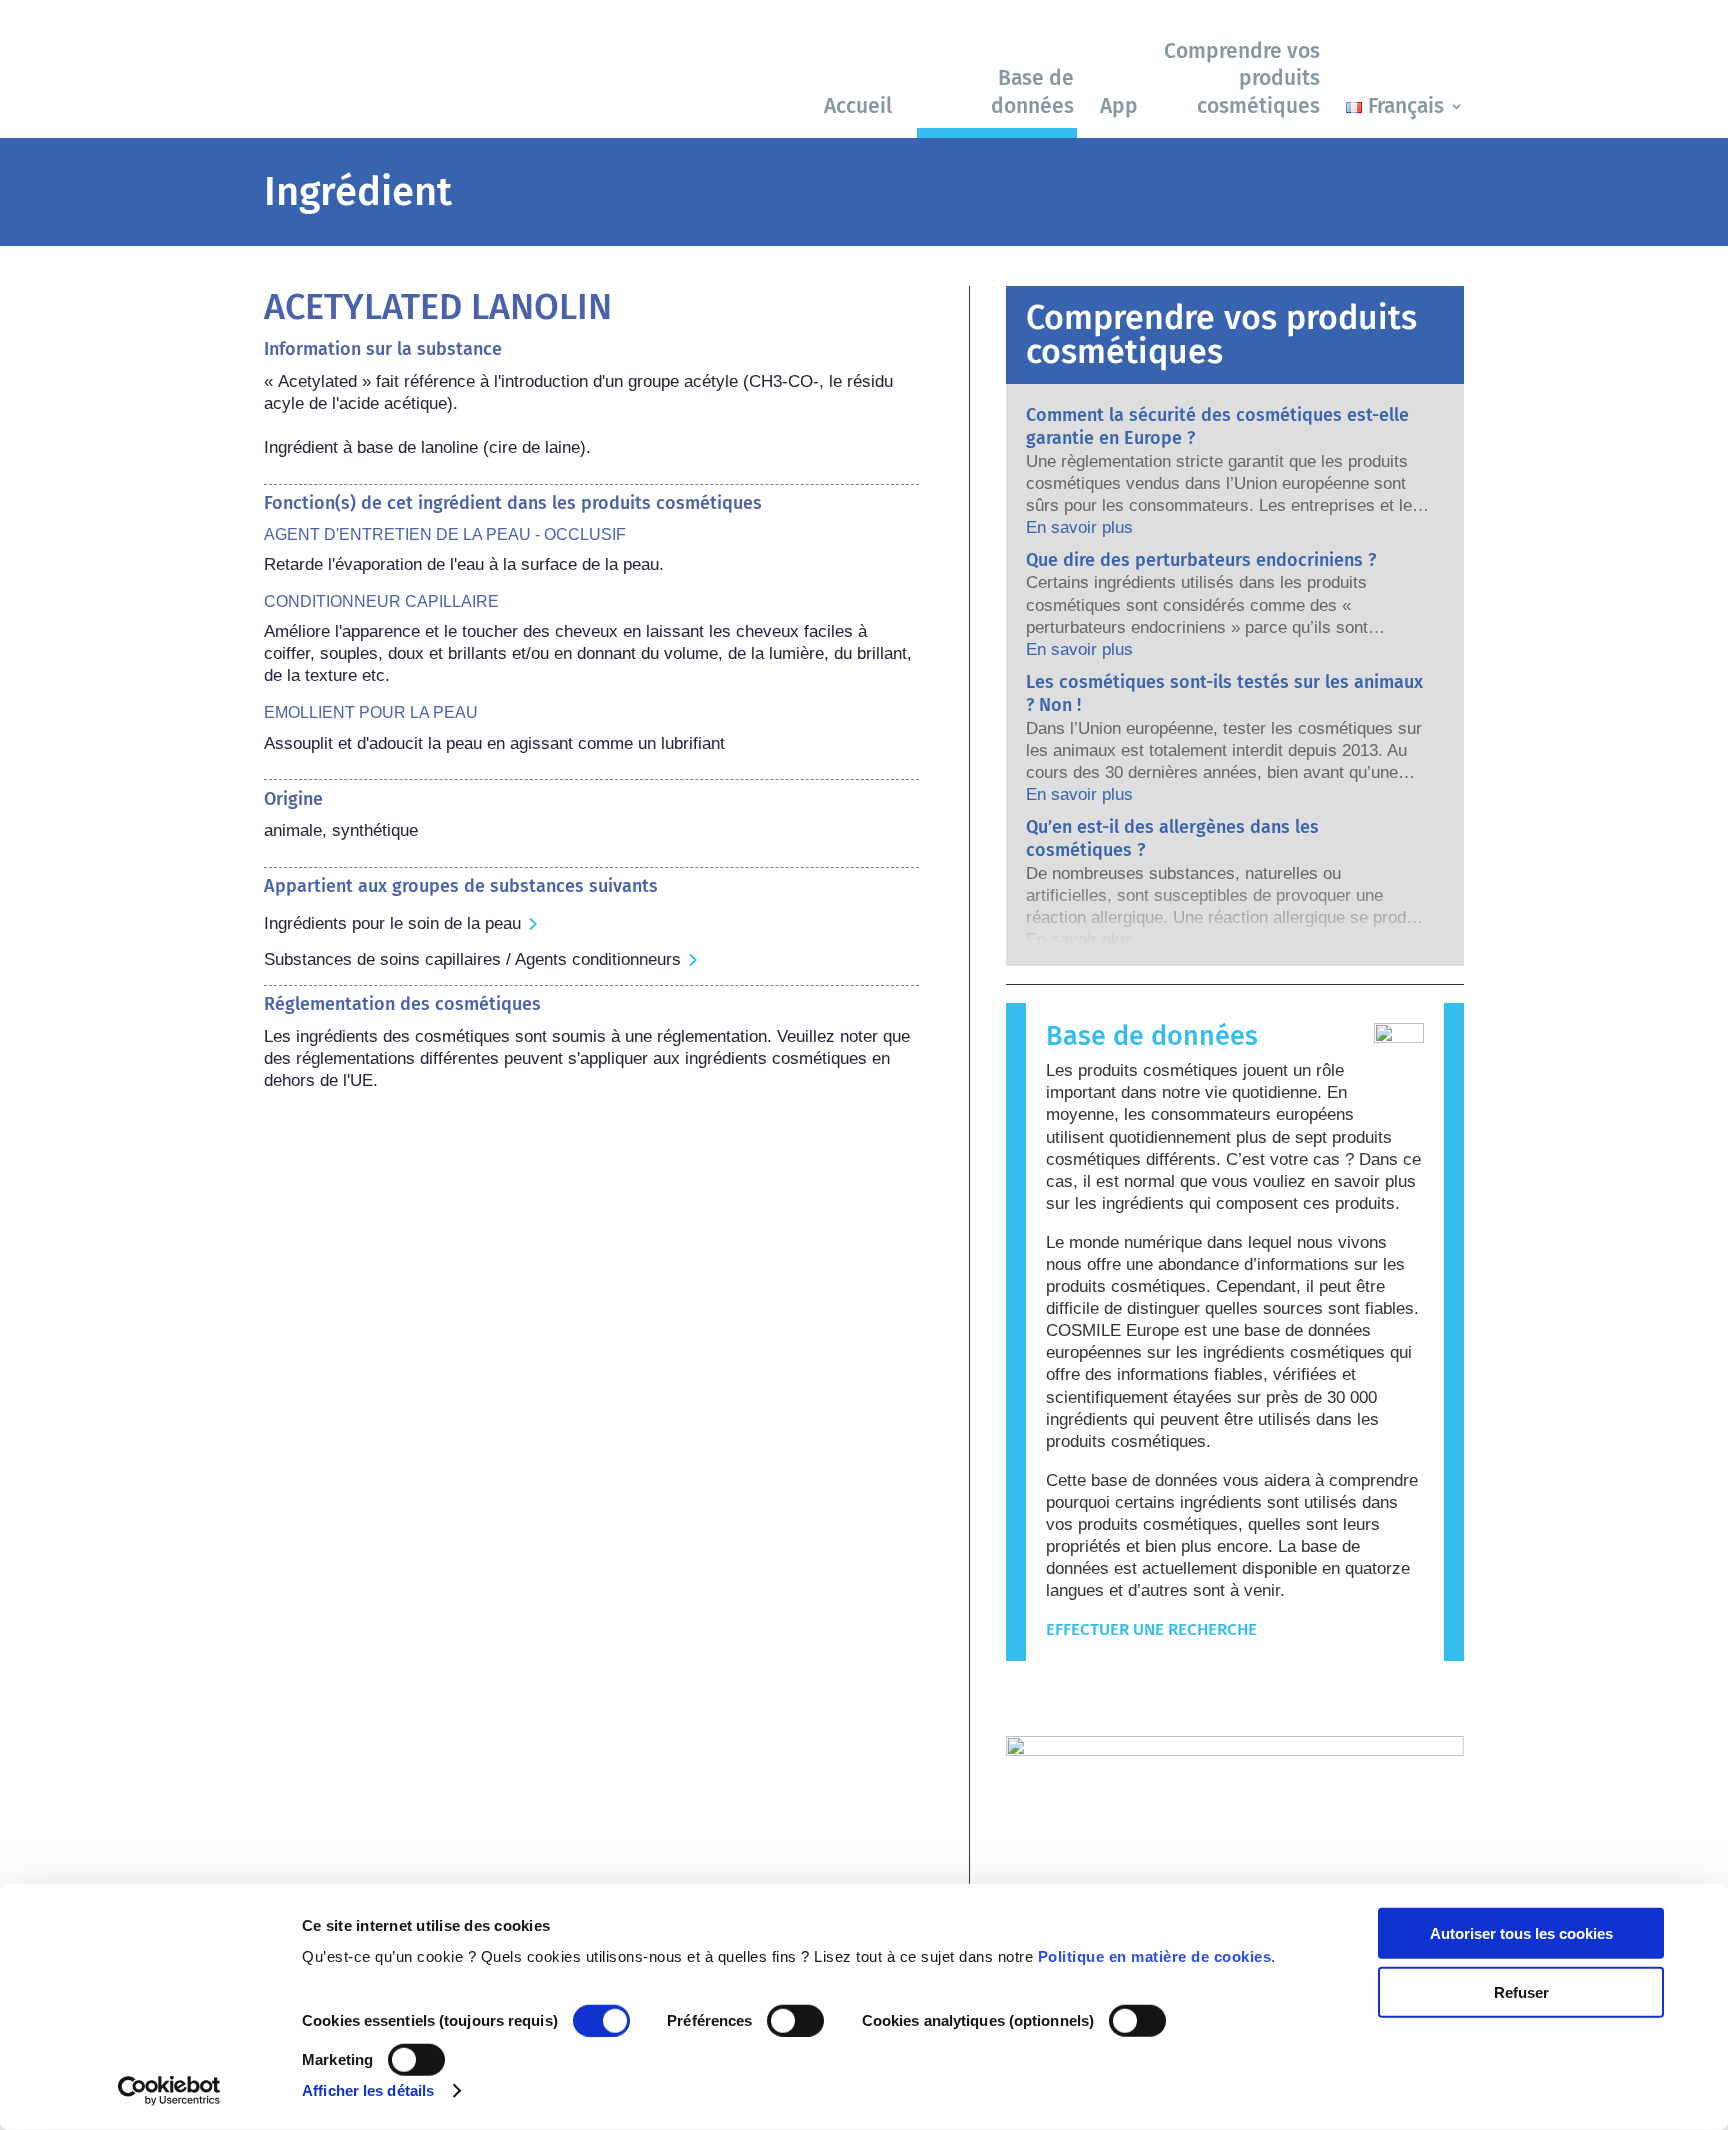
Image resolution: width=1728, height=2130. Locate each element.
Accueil (858, 106)
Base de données (1032, 91)
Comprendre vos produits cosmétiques (1242, 78)
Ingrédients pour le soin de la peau (392, 923)
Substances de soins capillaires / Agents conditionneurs (472, 959)
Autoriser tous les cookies (1521, 1933)
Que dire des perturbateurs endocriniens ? (1201, 560)
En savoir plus (1079, 527)
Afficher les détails (368, 2090)
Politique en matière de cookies (1155, 1956)
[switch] (795, 2021)
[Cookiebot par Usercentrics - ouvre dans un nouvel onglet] (169, 2091)
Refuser (1521, 1991)
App (1119, 106)
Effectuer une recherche (1151, 1629)
